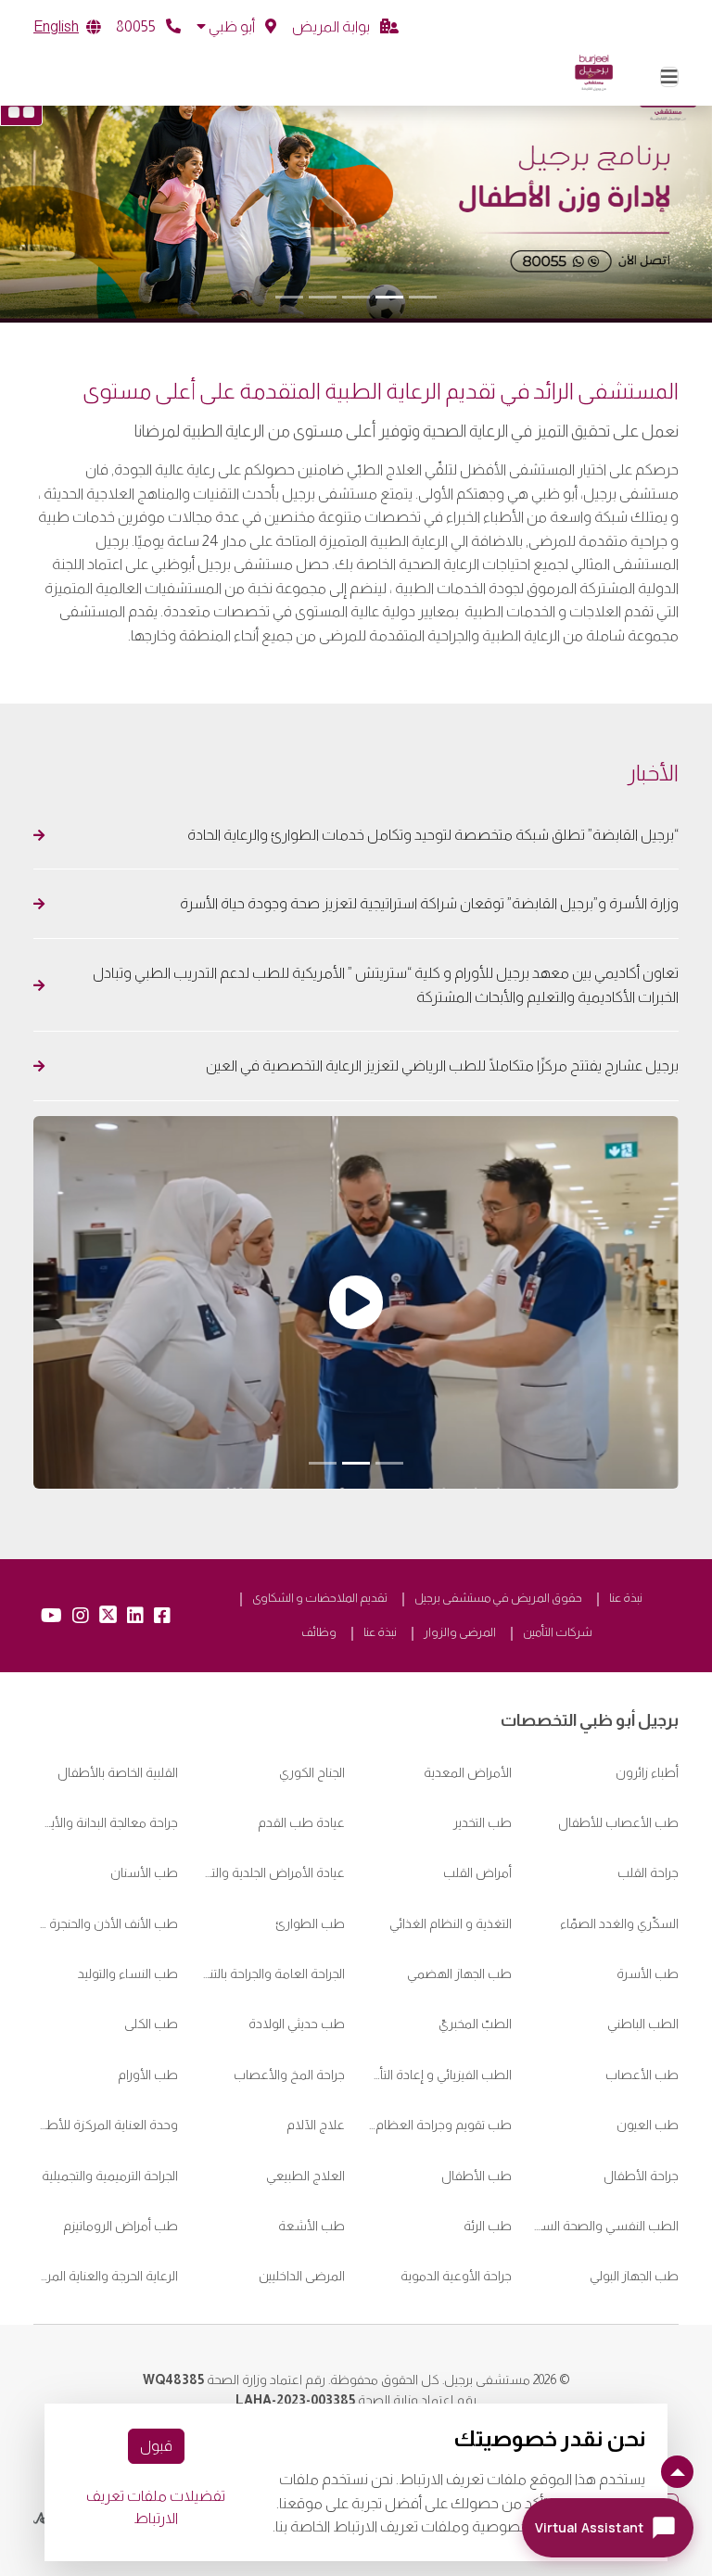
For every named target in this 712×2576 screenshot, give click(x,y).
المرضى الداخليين (302, 2276)
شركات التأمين (558, 1632)
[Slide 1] (423, 297)
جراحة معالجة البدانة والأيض (106, 1822)
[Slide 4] (323, 297)
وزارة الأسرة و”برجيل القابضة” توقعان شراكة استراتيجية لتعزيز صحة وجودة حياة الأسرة (429, 903)
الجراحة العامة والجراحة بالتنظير (273, 1973)
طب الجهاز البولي (634, 2276)
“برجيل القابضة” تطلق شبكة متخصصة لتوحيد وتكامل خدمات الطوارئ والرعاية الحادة (430, 835)
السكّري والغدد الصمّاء (619, 1923)
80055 (137, 26)
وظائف (319, 1632)
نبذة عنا (626, 1598)
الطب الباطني (643, 2024)
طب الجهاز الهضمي (459, 1973)
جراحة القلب (648, 1872)
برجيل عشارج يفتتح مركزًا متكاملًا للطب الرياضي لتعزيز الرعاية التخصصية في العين (441, 1066)
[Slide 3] (356, 297)
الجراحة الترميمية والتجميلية (110, 2176)
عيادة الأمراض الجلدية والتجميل (273, 1872)
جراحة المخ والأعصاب (289, 2075)
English (56, 26)
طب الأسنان (144, 1872)
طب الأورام (148, 2075)
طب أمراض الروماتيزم (121, 2226)
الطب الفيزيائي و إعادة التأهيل (439, 2075)
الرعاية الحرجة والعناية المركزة (106, 2276)
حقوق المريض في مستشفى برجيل (498, 1598)
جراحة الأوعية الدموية (456, 2276)
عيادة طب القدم (301, 1822)
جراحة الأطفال (641, 2176)
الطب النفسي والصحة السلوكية (606, 2226)
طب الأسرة (648, 1973)
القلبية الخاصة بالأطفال (118, 1772)
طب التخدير (483, 1822)
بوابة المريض (332, 26)
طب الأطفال (477, 2176)
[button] (236, 27)
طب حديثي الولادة (297, 2024)
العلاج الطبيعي (305, 2176)
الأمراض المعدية (468, 1772)
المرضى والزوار (460, 1632)
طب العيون (648, 2125)
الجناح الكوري (312, 1772)
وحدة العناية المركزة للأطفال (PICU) (106, 2125)
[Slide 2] (389, 297)
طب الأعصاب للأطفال (618, 1822)
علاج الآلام (316, 2125)
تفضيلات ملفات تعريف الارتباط (156, 2507)
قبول (156, 2446)
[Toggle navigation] (669, 77)
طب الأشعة (311, 2226)
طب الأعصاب (642, 2075)
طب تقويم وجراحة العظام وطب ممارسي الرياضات (439, 2125)
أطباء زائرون (647, 1772)
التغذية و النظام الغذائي (451, 1923)
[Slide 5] (289, 297)
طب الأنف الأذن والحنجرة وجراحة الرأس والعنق (106, 1923)
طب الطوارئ (310, 1923)
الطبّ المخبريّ (475, 2024)
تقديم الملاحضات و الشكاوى (320, 1598)
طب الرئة (488, 2226)
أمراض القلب (477, 1872)
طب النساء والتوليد (128, 1973)
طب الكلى (151, 2024)
